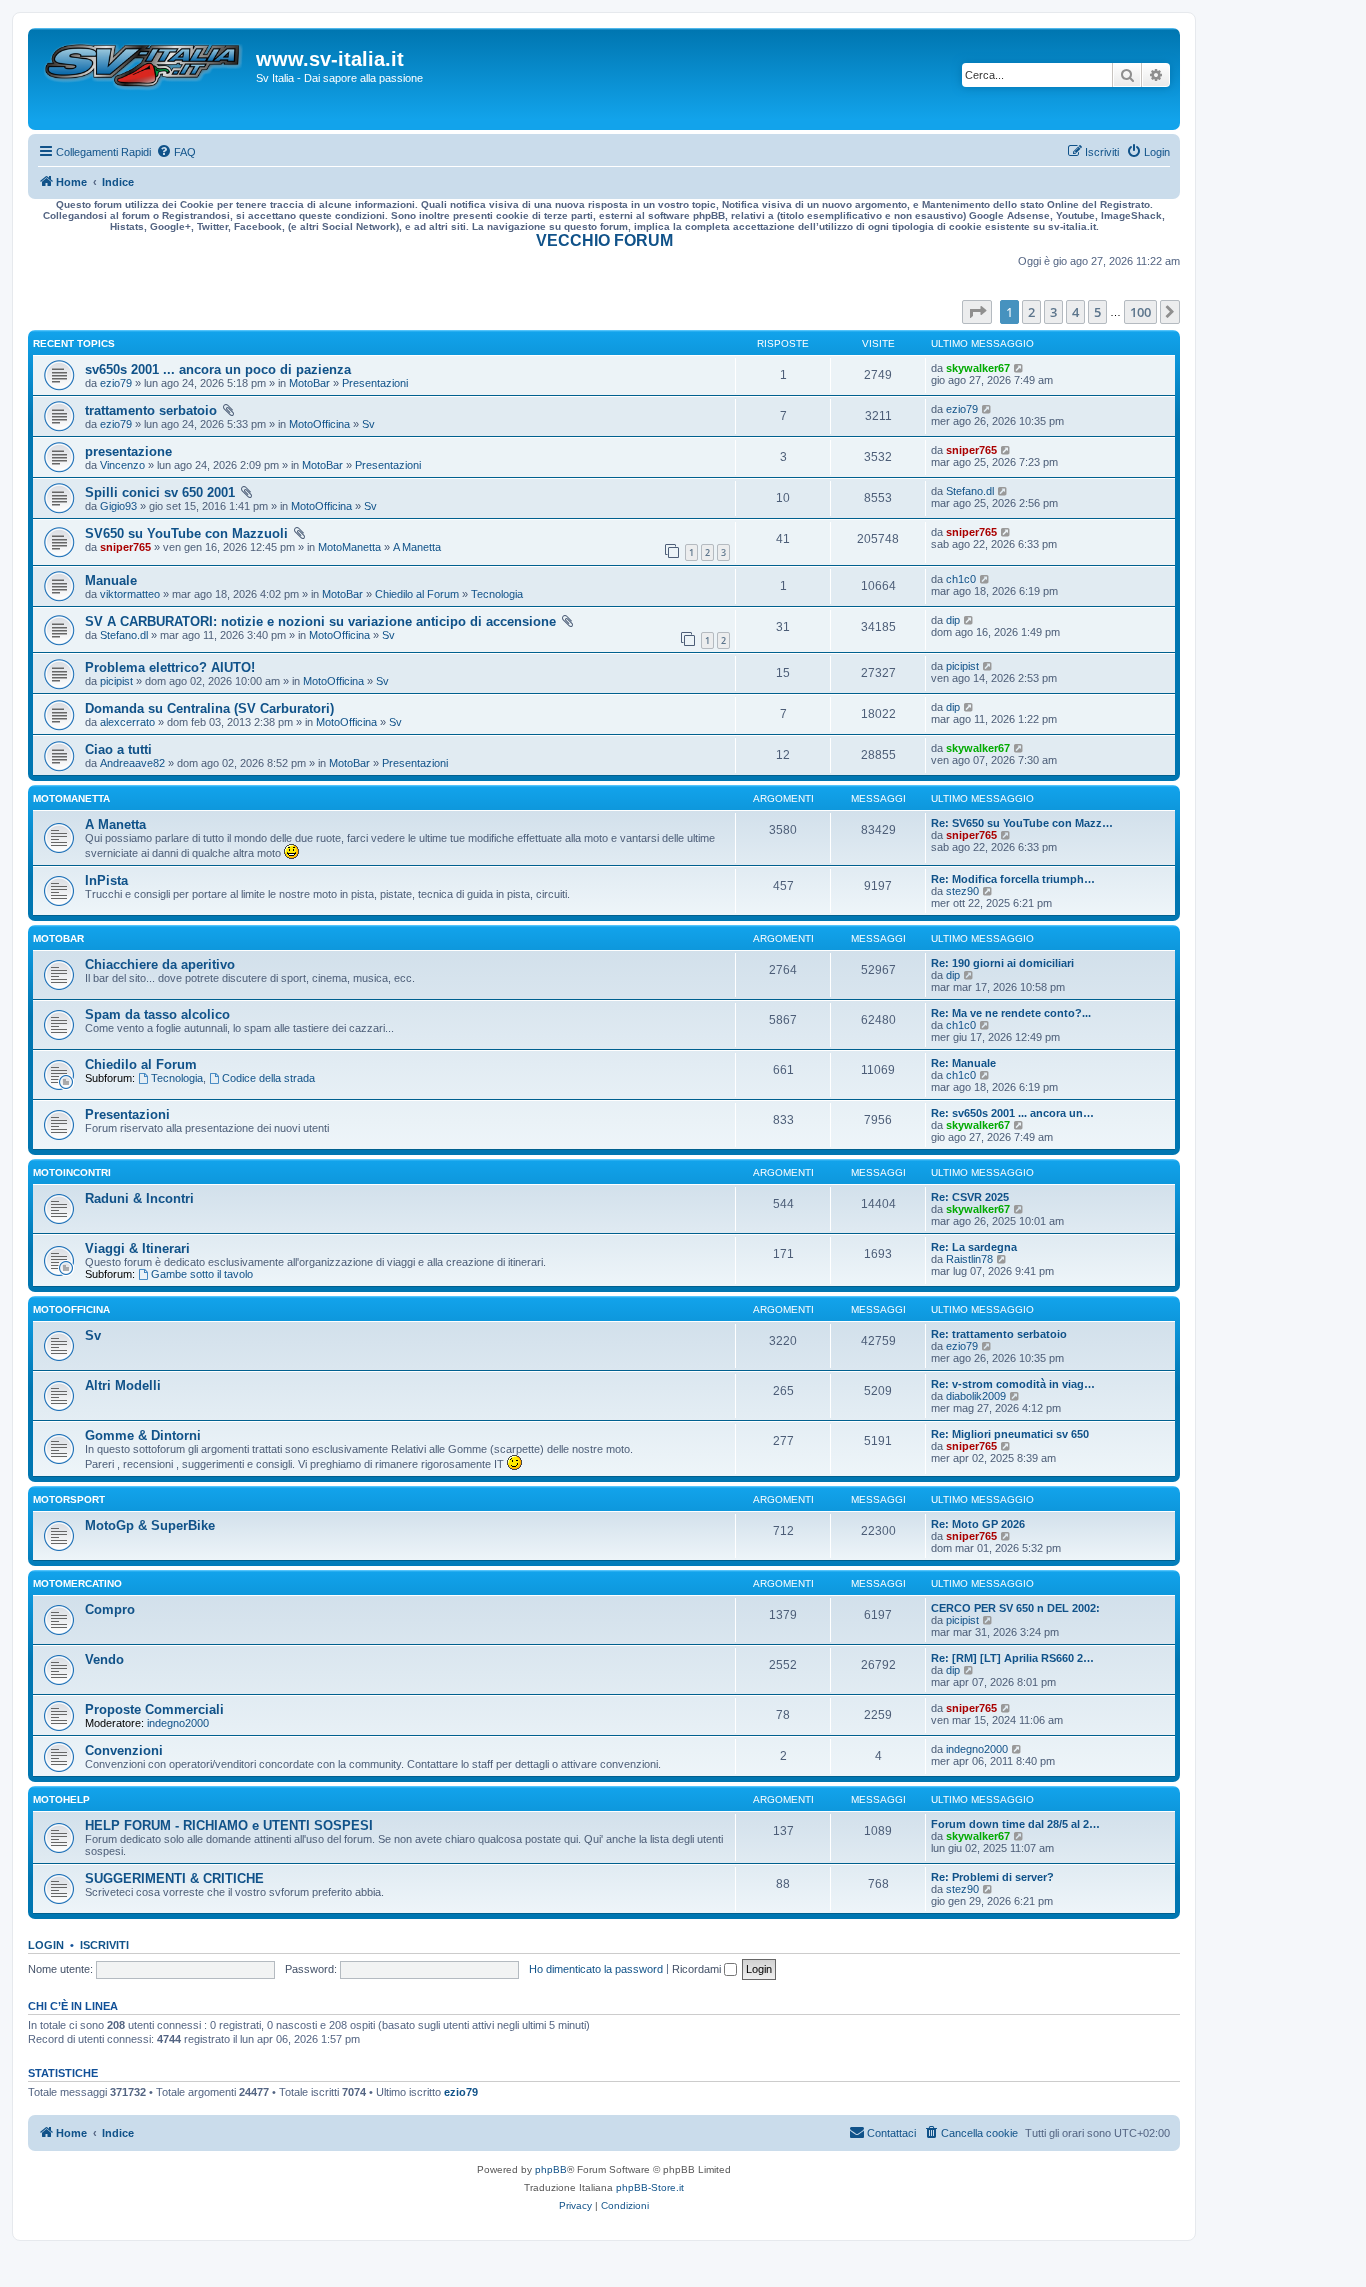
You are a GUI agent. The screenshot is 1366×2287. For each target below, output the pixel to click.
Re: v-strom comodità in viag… (1013, 1384)
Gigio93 (118, 506)
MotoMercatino (77, 1583)
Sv (368, 424)
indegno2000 (178, 1723)
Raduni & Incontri (139, 1198)
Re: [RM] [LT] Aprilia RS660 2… (1012, 1658)
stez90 (962, 891)
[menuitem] (176, 152)
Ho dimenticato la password (596, 1969)
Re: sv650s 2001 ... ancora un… (1012, 1113)
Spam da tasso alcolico (157, 1014)
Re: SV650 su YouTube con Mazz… (1022, 823)
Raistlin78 (969, 1259)
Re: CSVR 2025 (970, 1197)
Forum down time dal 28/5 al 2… (1015, 1824)
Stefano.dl (970, 491)
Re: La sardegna (974, 1247)
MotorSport (69, 1499)
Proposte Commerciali (154, 1709)
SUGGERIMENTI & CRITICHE (174, 1878)
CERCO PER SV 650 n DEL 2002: (1015, 1608)
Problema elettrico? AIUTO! (170, 667)
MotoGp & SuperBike (150, 1525)
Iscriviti (104, 1945)
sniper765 (971, 450)
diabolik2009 (976, 1396)
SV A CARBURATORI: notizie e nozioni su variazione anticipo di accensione (320, 621)
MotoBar (309, 383)
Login (46, 1945)
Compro (110, 1609)
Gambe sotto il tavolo (202, 1274)
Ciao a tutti (118, 749)
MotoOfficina (319, 424)
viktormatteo (130, 594)
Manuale (111, 580)
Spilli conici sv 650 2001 (160, 492)
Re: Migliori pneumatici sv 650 (1010, 1434)
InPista (106, 880)
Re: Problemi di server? (992, 1877)
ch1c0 (961, 579)
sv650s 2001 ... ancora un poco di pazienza (218, 369)
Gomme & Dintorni (143, 1435)
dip (953, 620)
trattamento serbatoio (151, 410)
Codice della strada (268, 1078)
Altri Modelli (123, 1385)
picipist (116, 681)
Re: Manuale (963, 1063)
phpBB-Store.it (650, 2187)
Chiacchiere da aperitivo (160, 964)
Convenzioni (124, 1750)
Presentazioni (375, 383)
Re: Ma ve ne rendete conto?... (1011, 1013)
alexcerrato (127, 722)
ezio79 (116, 383)
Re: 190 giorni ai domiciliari (1002, 963)
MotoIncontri (72, 1172)
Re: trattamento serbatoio (999, 1334)
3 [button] (1053, 312)
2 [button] (1031, 312)
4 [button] (1075, 312)
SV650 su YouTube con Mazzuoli (186, 533)
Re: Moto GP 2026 (978, 1524)
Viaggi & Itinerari (137, 1248)
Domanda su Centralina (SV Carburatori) (209, 708)
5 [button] (1097, 312)
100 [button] (1140, 312)
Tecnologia (497, 594)
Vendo (104, 1659)
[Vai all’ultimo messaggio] (1019, 368)
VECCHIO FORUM (604, 240)
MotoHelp (61, 1799)
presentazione (128, 451)
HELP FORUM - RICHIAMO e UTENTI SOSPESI (229, 1825)
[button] (977, 312)
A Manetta (417, 547)
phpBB (551, 2169)
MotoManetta (349, 547)
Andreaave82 (132, 763)
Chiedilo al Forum (417, 594)
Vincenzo (122, 465)
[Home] (144, 79)
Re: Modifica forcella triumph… (1013, 879)
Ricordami (698, 1969)
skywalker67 (978, 368)
